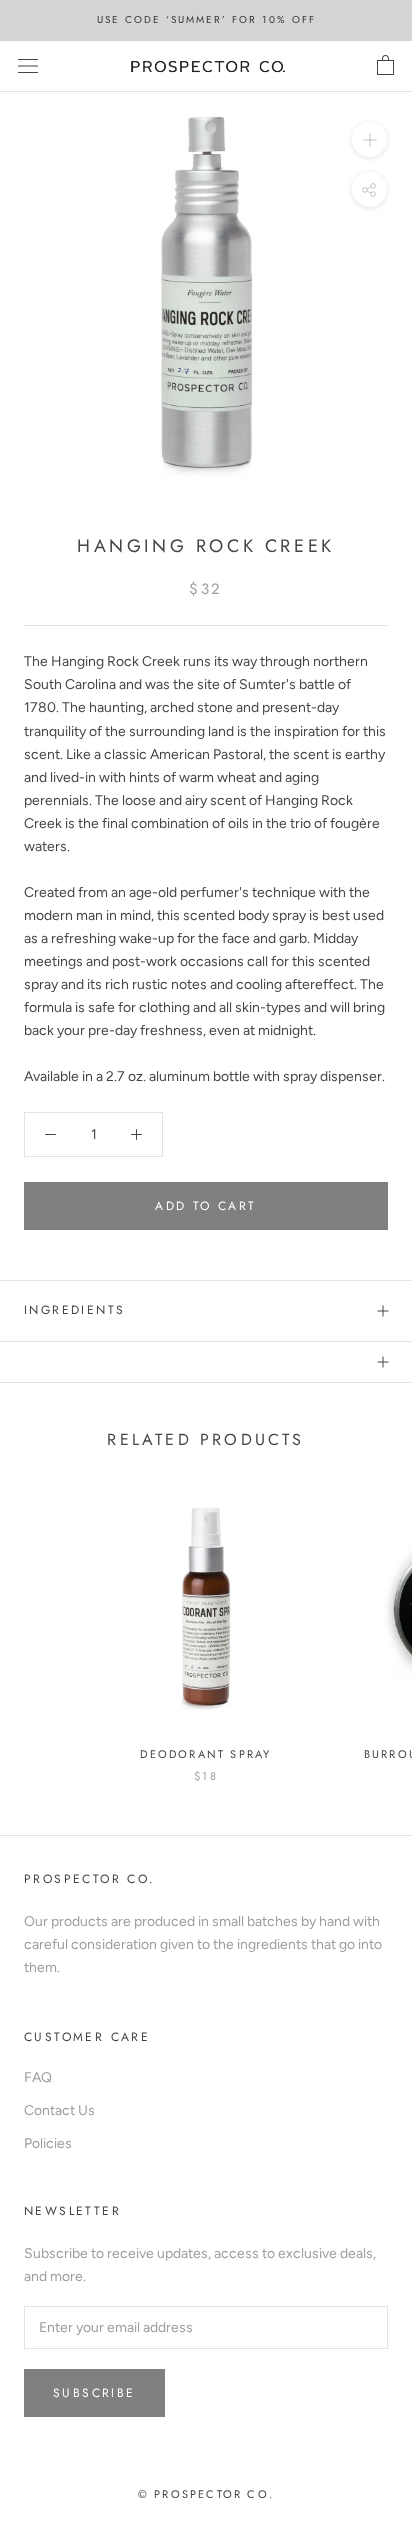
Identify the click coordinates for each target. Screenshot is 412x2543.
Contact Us (59, 2110)
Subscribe (94, 2393)
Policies (48, 2143)
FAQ (38, 2077)
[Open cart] (385, 66)
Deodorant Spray (205, 1754)
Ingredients (74, 1310)
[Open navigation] (28, 66)
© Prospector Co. (206, 2494)
